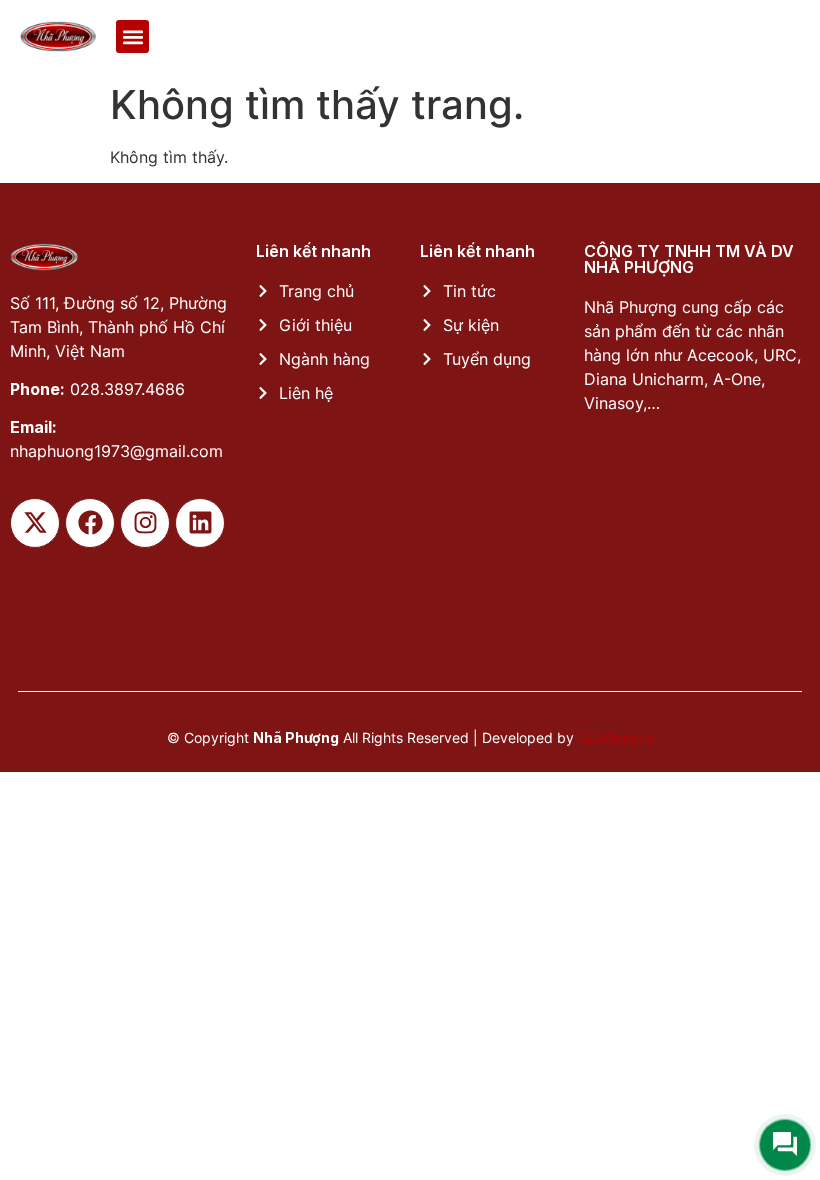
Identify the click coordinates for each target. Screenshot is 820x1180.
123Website (616, 737)
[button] (132, 36)
